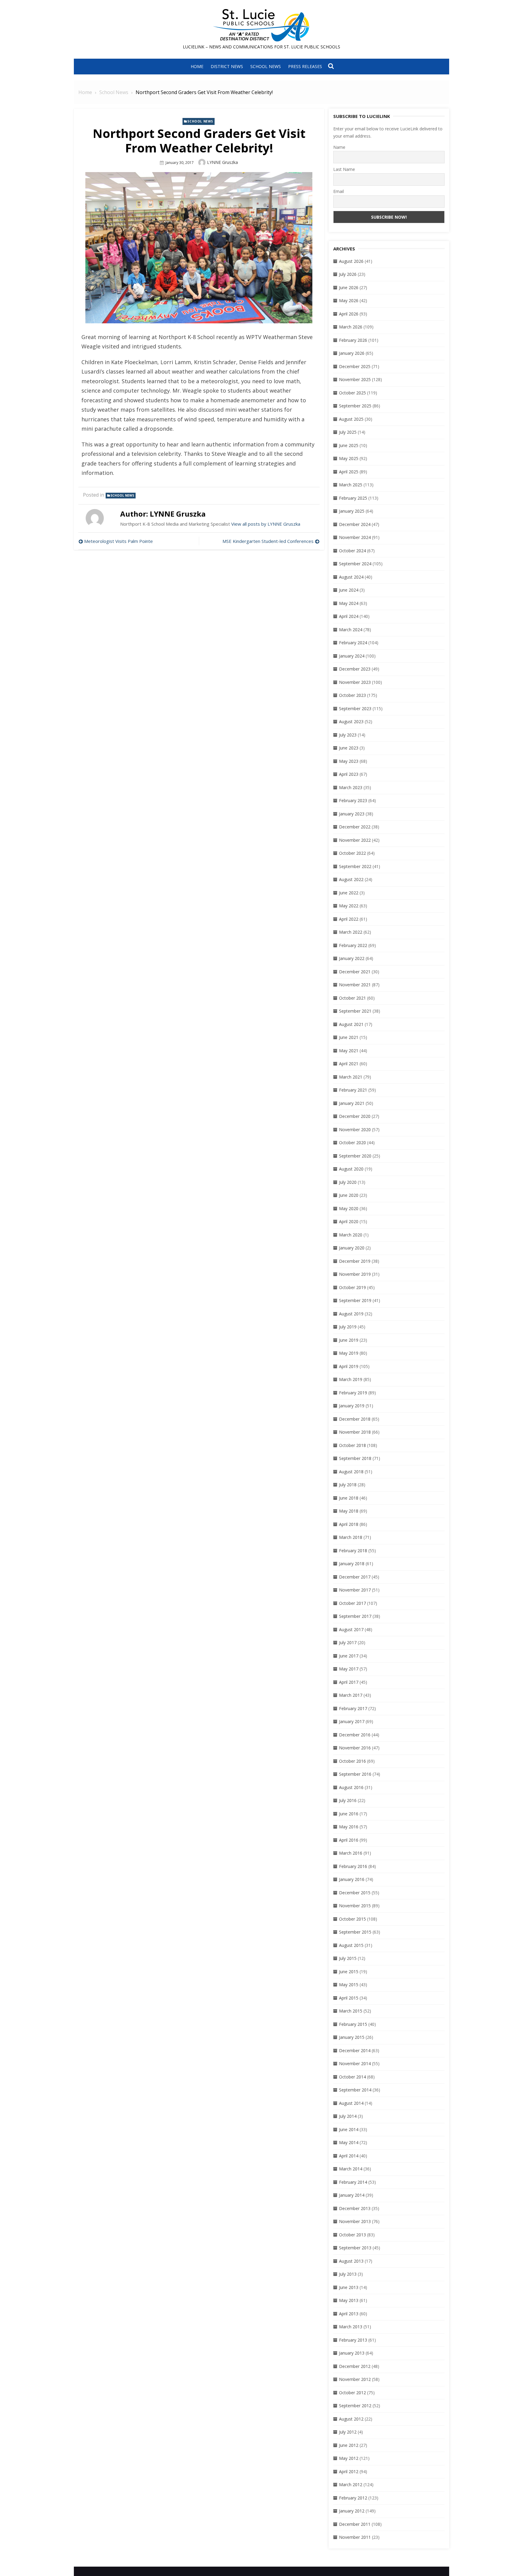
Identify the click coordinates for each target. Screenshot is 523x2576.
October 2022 (352, 853)
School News (266, 66)
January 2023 (352, 814)
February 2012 (353, 2498)
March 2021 (351, 1077)
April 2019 (349, 1366)
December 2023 (355, 669)
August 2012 (351, 2419)
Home (197, 66)
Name (339, 147)
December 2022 (355, 827)
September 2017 (355, 1616)
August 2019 (351, 1314)
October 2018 (352, 1445)
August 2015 (351, 1945)
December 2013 (355, 2208)
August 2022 (351, 879)
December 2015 (355, 1893)
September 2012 (355, 2406)
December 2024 (355, 524)
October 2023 (352, 695)
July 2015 (348, 1958)
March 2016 (351, 1853)
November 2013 (355, 2221)
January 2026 (352, 353)
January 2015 (352, 2037)
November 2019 (355, 1274)
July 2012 (348, 2432)
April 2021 (349, 1064)
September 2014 (355, 2090)
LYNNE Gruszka (222, 162)
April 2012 (349, 2472)
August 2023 (351, 722)
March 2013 (351, 2327)
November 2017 (355, 1590)
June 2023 (349, 748)
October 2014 (352, 2077)
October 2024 (352, 551)
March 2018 (351, 1537)
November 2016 (355, 1748)
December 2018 (355, 1419)
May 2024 (349, 603)
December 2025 (355, 366)
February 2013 (353, 2340)
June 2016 (349, 1814)
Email (339, 191)
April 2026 (349, 314)
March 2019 (351, 1379)
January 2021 (352, 1103)
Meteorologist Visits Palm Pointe (118, 541)
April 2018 (349, 1524)
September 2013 (355, 2248)
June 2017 (349, 1656)
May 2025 (349, 458)
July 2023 (348, 735)
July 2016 (348, 1800)
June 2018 (349, 1498)
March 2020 (351, 1235)
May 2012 (349, 2458)
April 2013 (349, 2314)
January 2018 (352, 1564)
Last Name (344, 169)
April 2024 (349, 616)
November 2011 (355, 2537)
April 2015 (349, 1998)
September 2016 (355, 1774)
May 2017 (349, 1669)
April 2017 (349, 1682)
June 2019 (349, 1340)
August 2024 (351, 577)
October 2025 (352, 393)
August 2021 (351, 1024)
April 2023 (349, 774)
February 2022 (353, 945)
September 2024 (355, 564)
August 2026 (351, 261)
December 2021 (355, 972)
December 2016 (355, 1735)
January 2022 (352, 958)
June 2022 (349, 893)
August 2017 (351, 1629)
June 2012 (349, 2445)
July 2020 (348, 1182)
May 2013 (349, 2300)
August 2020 (351, 1169)
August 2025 (351, 419)
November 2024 (355, 537)
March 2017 (351, 1695)
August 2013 (351, 2261)
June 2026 (349, 287)
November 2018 (355, 1432)
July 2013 (348, 2274)
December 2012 (355, 2366)
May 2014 (349, 2142)
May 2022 (349, 906)
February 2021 (353, 1090)
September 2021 (355, 1011)
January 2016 (352, 1879)
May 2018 (349, 1511)
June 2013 (349, 2287)
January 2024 (352, 656)
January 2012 (352, 2511)
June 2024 (349, 590)
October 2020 (352, 1143)
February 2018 (353, 1551)
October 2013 (352, 2235)
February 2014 (353, 2182)
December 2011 (355, 2524)
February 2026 (353, 340)
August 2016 (351, 1787)
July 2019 (348, 1327)
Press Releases (305, 66)
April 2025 (349, 472)
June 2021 (349, 1037)
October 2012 (352, 2393)
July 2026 (348, 274)
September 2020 (355, 1156)
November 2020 (355, 1130)
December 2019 (355, 1261)
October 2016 (352, 1761)
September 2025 (355, 406)
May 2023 (349, 761)
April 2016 (349, 1840)
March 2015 (351, 2011)
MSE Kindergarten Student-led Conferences (268, 541)
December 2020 (355, 1116)
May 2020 (349, 1208)
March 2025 (351, 485)
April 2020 (349, 1221)
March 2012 (351, 2485)
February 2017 (353, 1708)
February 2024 (353, 643)
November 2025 (355, 379)
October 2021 (352, 998)
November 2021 (355, 985)
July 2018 (348, 1485)
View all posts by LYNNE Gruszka (266, 524)
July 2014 (348, 2116)
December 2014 (355, 2050)
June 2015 (349, 1972)
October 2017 (352, 1603)
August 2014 (351, 2103)
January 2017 (352, 1721)
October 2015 (352, 1919)
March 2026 (351, 327)
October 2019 (352, 1287)
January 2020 (352, 1248)
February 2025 (353, 498)
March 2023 (351, 787)
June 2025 (349, 445)
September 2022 (355, 866)
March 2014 (351, 2169)
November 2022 (355, 840)
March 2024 (351, 630)
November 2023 (355, 682)
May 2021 (349, 1051)
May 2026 (349, 300)
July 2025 (348, 432)
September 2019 (355, 1300)
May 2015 (349, 1985)
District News (227, 66)
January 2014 (352, 2195)
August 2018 (351, 1472)
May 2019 (349, 1353)
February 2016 (353, 1866)
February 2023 (353, 800)
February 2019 (353, 1393)
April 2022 (349, 919)
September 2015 (355, 1932)
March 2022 (351, 932)
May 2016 (349, 1827)
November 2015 (355, 1906)
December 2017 (355, 1577)
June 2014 (349, 2129)
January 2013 (352, 2353)
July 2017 (348, 1642)
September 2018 (355, 1458)
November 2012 (355, 2379)
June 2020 (349, 1195)
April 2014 (349, 2156)
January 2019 (352, 1406)
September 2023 (355, 708)
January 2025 (352, 511)
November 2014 (355, 2063)
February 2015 (353, 2024)
